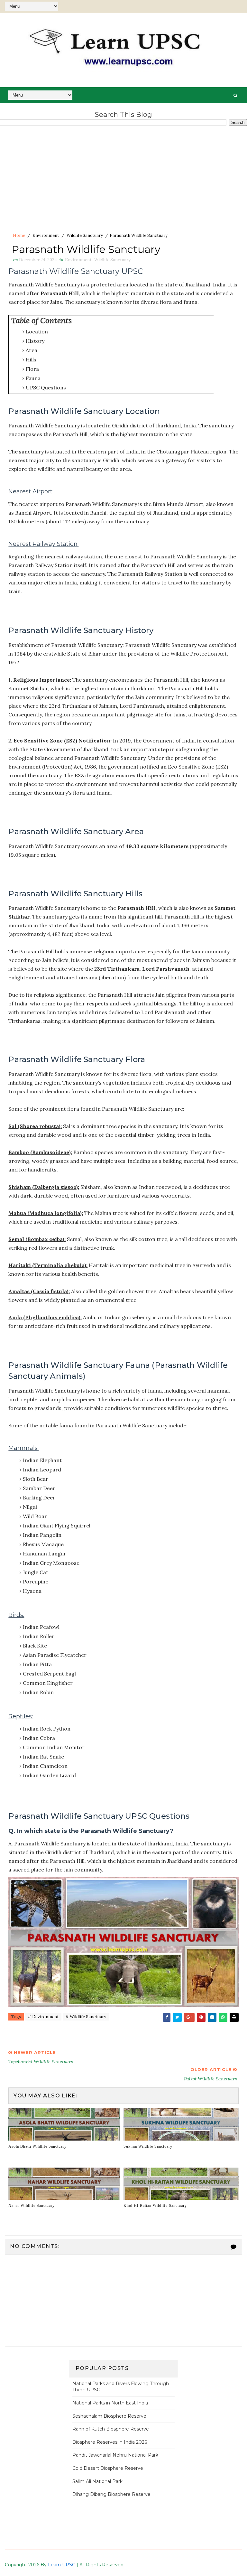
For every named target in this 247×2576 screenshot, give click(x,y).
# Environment (43, 2017)
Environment (46, 235)
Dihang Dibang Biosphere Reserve (111, 2494)
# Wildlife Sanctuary (86, 2017)
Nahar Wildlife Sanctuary (32, 2206)
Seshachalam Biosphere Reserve (109, 2416)
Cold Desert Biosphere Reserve (108, 2468)
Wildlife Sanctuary (85, 235)
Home (19, 235)
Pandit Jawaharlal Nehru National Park (115, 2455)
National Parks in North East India (110, 2403)
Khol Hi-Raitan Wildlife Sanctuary (155, 2206)
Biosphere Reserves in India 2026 (110, 2442)
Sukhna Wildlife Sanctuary (148, 2146)
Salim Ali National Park (97, 2481)
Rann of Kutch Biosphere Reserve (111, 2429)
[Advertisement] (123, 177)
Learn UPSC (62, 2565)
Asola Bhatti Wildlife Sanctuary (37, 2146)
